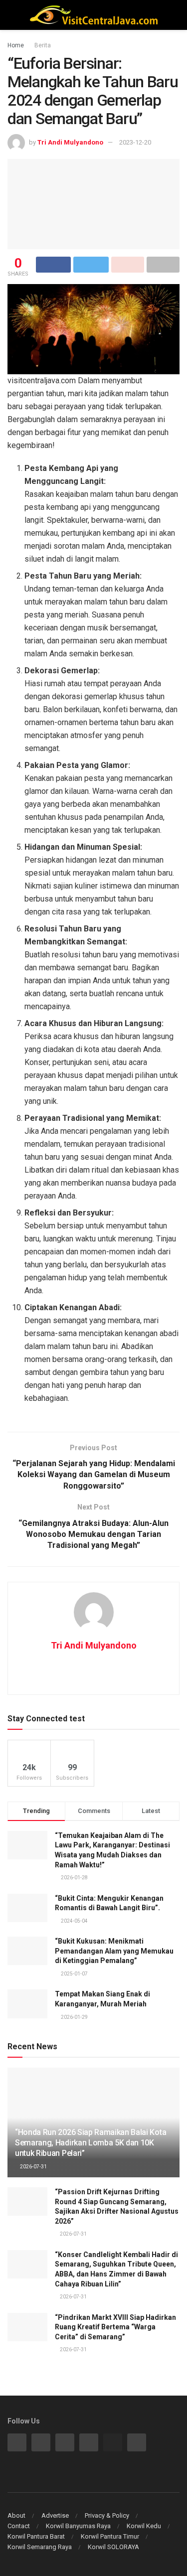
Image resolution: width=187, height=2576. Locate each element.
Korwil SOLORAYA (113, 2547)
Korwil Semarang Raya (40, 2547)
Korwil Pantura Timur (110, 2536)
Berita (43, 45)
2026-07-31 (33, 2167)
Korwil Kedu (144, 2526)
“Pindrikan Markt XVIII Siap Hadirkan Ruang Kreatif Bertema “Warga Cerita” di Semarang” (115, 2327)
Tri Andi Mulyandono (70, 142)
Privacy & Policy (107, 2515)
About (16, 2515)
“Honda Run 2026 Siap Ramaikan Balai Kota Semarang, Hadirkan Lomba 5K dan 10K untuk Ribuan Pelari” (91, 2143)
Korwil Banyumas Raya (78, 2526)
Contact (19, 2526)
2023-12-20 (135, 142)
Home (16, 45)
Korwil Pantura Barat (36, 2536)
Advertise (55, 2515)
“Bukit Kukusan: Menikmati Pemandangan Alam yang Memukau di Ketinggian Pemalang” (114, 1951)
